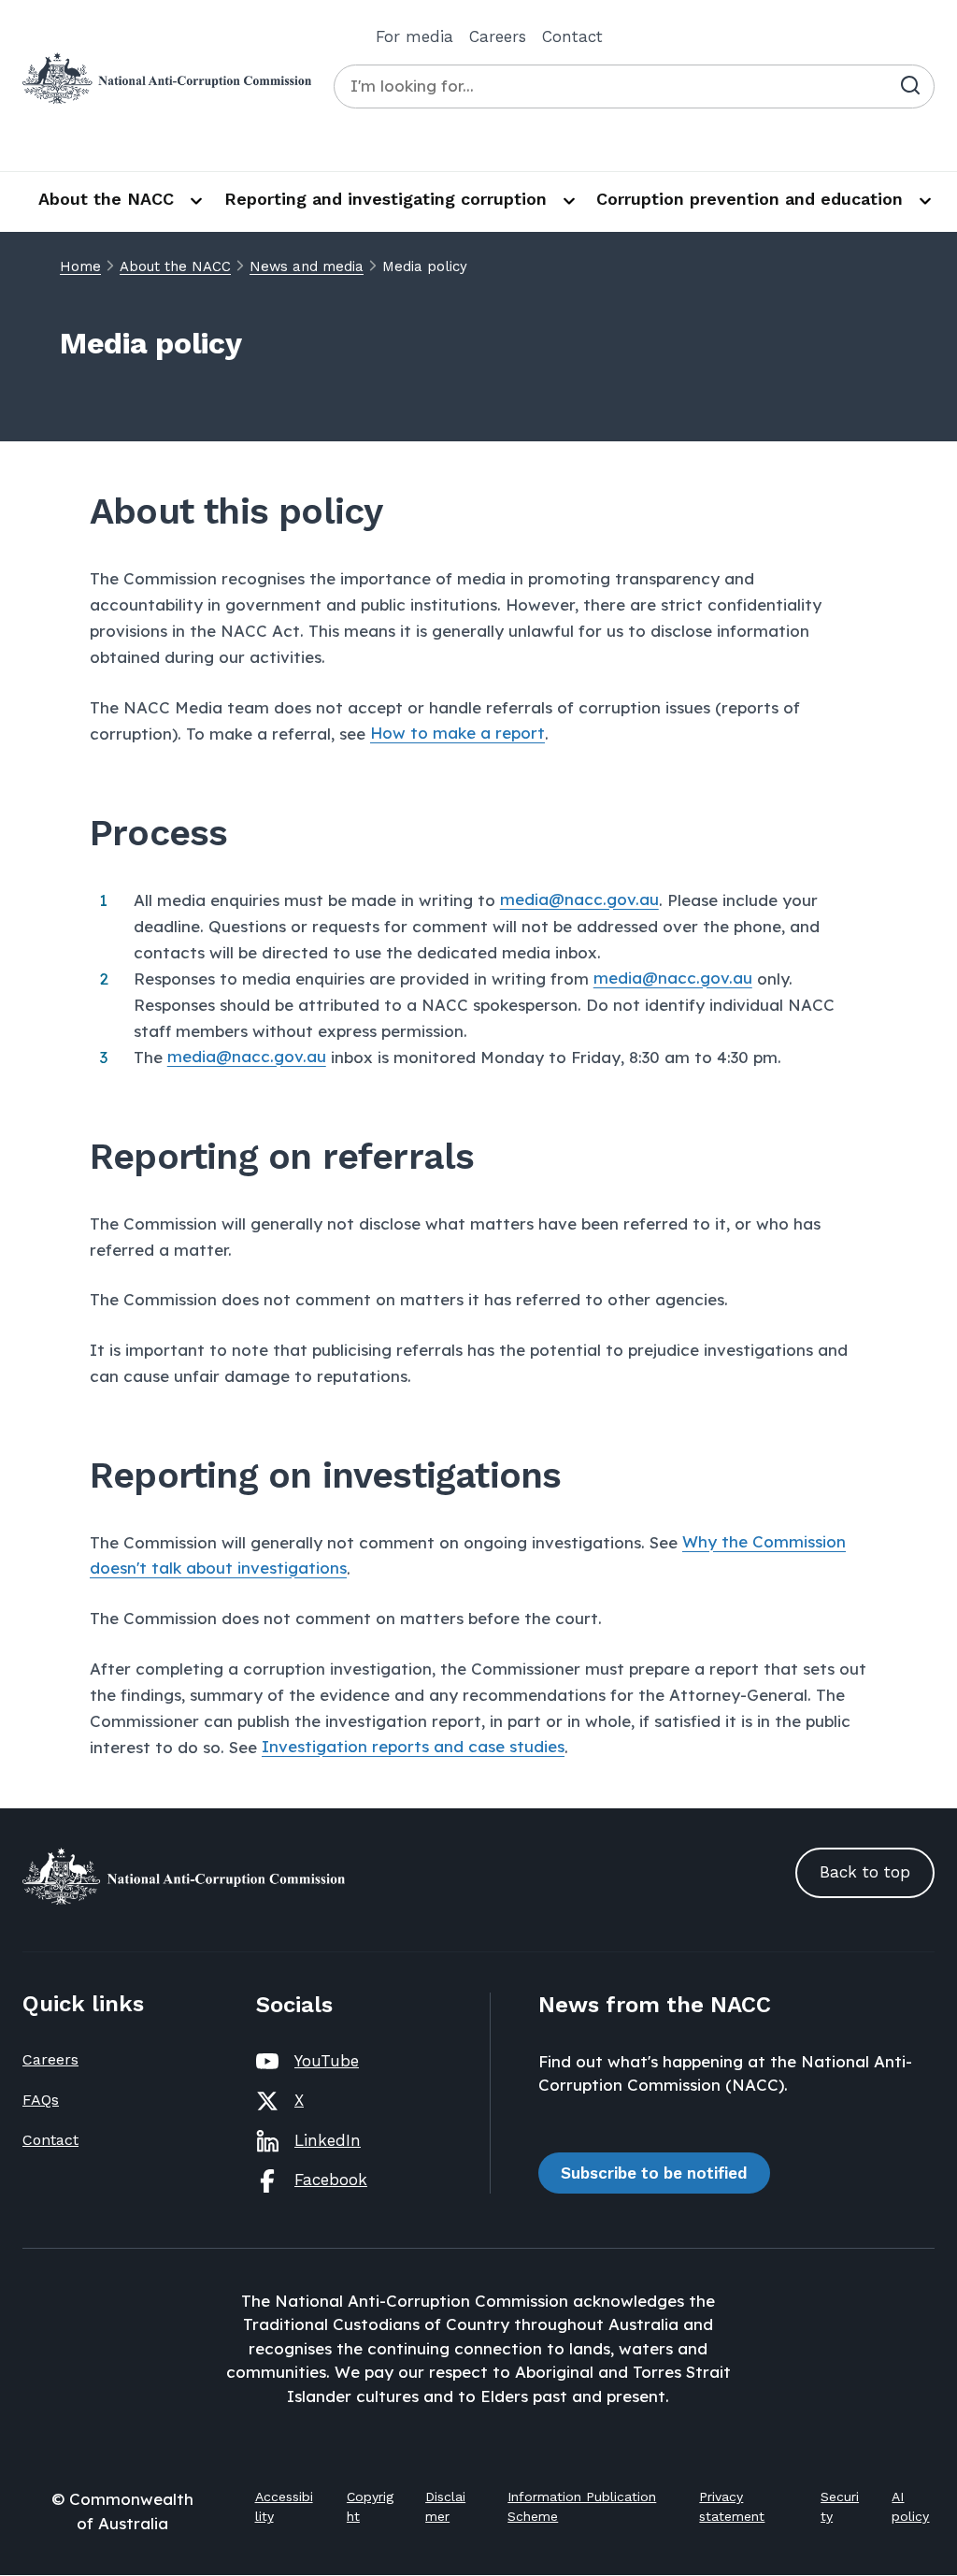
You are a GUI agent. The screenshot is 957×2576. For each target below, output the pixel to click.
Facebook (331, 2180)
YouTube (327, 2061)
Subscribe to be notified (654, 2173)
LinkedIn (328, 2140)
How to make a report (457, 734)
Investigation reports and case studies (413, 1747)
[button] (865, 1873)
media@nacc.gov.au (579, 900)
